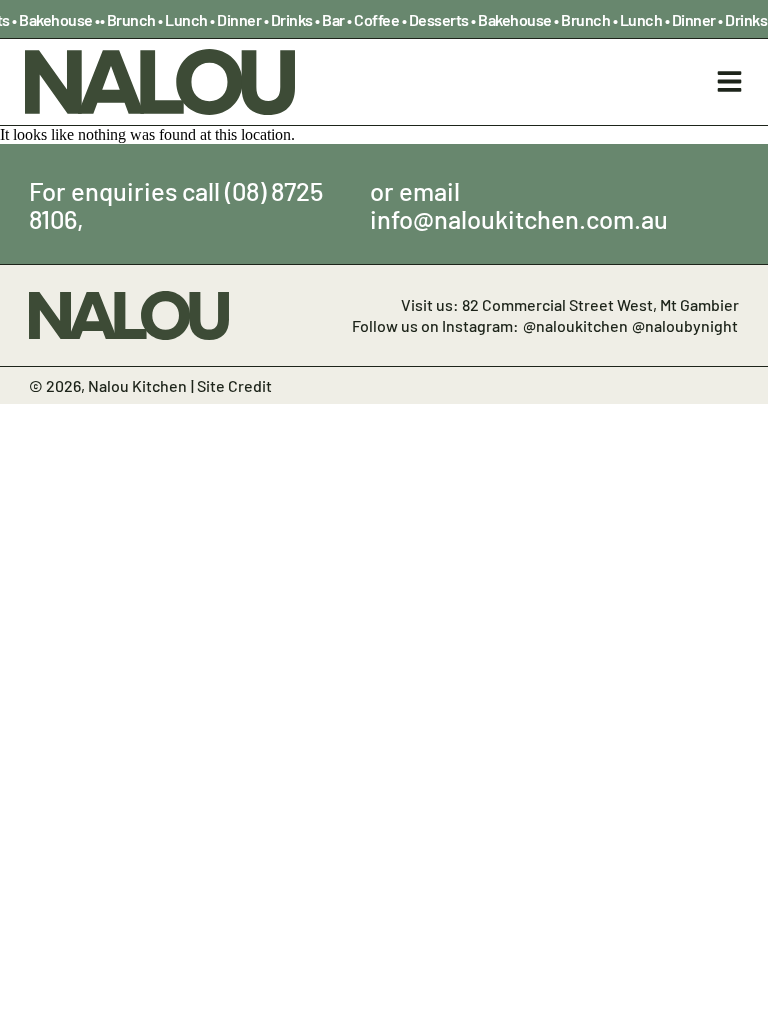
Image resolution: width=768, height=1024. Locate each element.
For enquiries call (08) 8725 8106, (176, 203)
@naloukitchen (575, 325)
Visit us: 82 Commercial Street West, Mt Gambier (570, 304)
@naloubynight (685, 325)
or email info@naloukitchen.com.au (519, 203)
